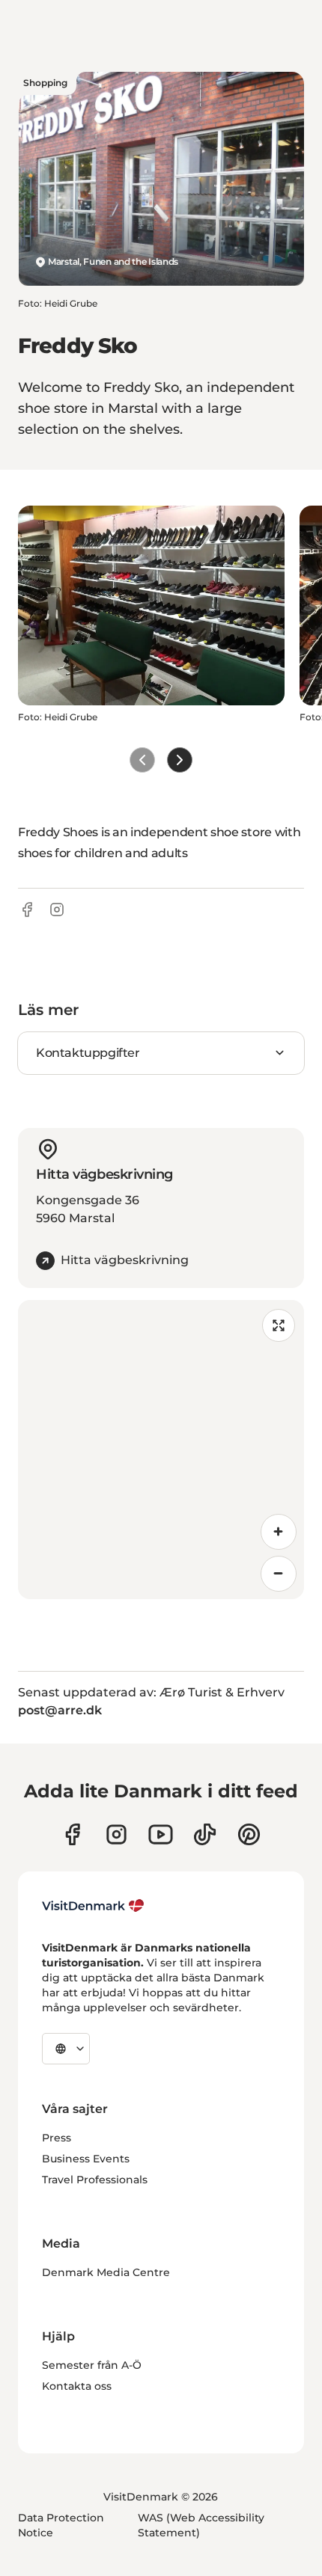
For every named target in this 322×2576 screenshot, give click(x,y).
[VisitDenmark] (93, 1906)
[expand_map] (279, 1325)
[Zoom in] (279, 1532)
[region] (161, 1450)
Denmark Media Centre (106, 2272)
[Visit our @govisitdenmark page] (205, 1834)
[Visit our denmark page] (72, 1834)
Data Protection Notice (61, 2525)
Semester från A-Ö (92, 2365)
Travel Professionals (95, 2180)
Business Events (86, 2159)
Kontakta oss (77, 2386)
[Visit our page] (116, 1834)
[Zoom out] (279, 1574)
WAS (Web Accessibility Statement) (201, 2525)
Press (57, 2138)
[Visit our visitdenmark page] (161, 1834)
